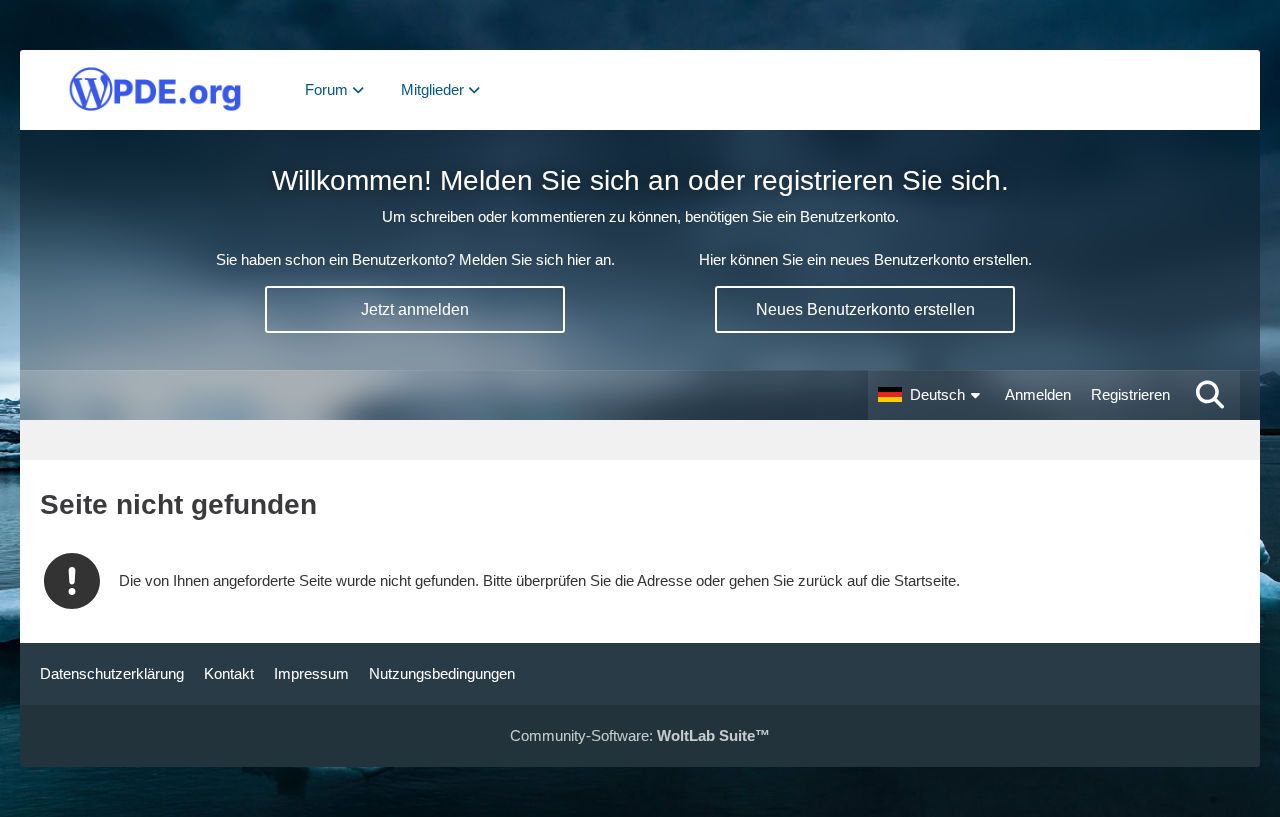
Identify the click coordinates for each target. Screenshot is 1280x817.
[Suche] (1210, 395)
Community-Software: (640, 735)
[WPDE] (155, 90)
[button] (931, 395)
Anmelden (1038, 394)
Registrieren (1130, 394)
